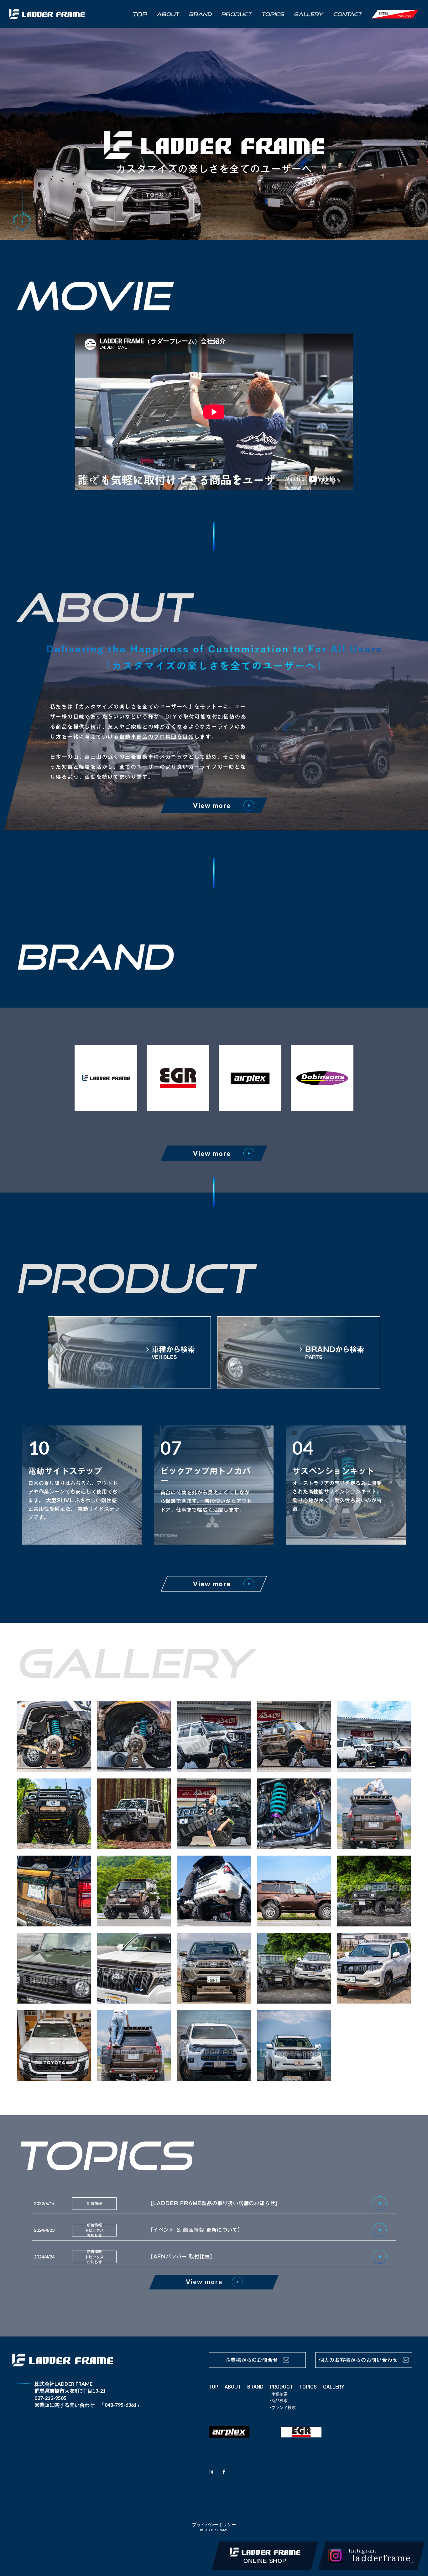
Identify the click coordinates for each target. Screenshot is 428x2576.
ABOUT (233, 2387)
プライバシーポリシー (214, 2524)
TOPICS (308, 2387)
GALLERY (334, 2387)
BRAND (255, 2387)
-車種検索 (279, 2394)
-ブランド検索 (283, 2407)
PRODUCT (281, 2387)
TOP (214, 2387)
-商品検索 (279, 2401)
